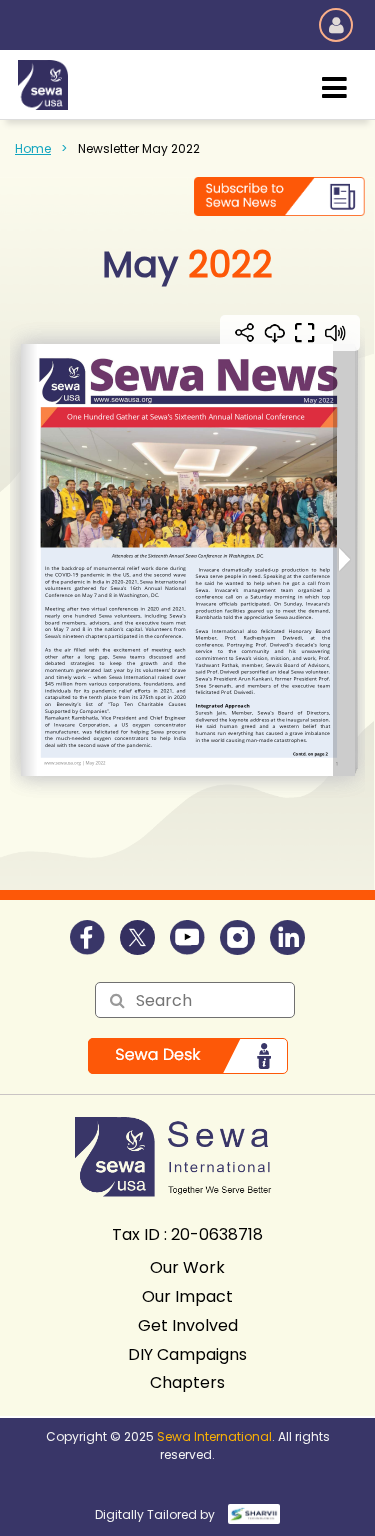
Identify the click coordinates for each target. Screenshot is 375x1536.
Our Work (187, 1267)
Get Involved (188, 1325)
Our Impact (187, 1296)
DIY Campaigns (187, 1354)
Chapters (187, 1382)
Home (33, 148)
